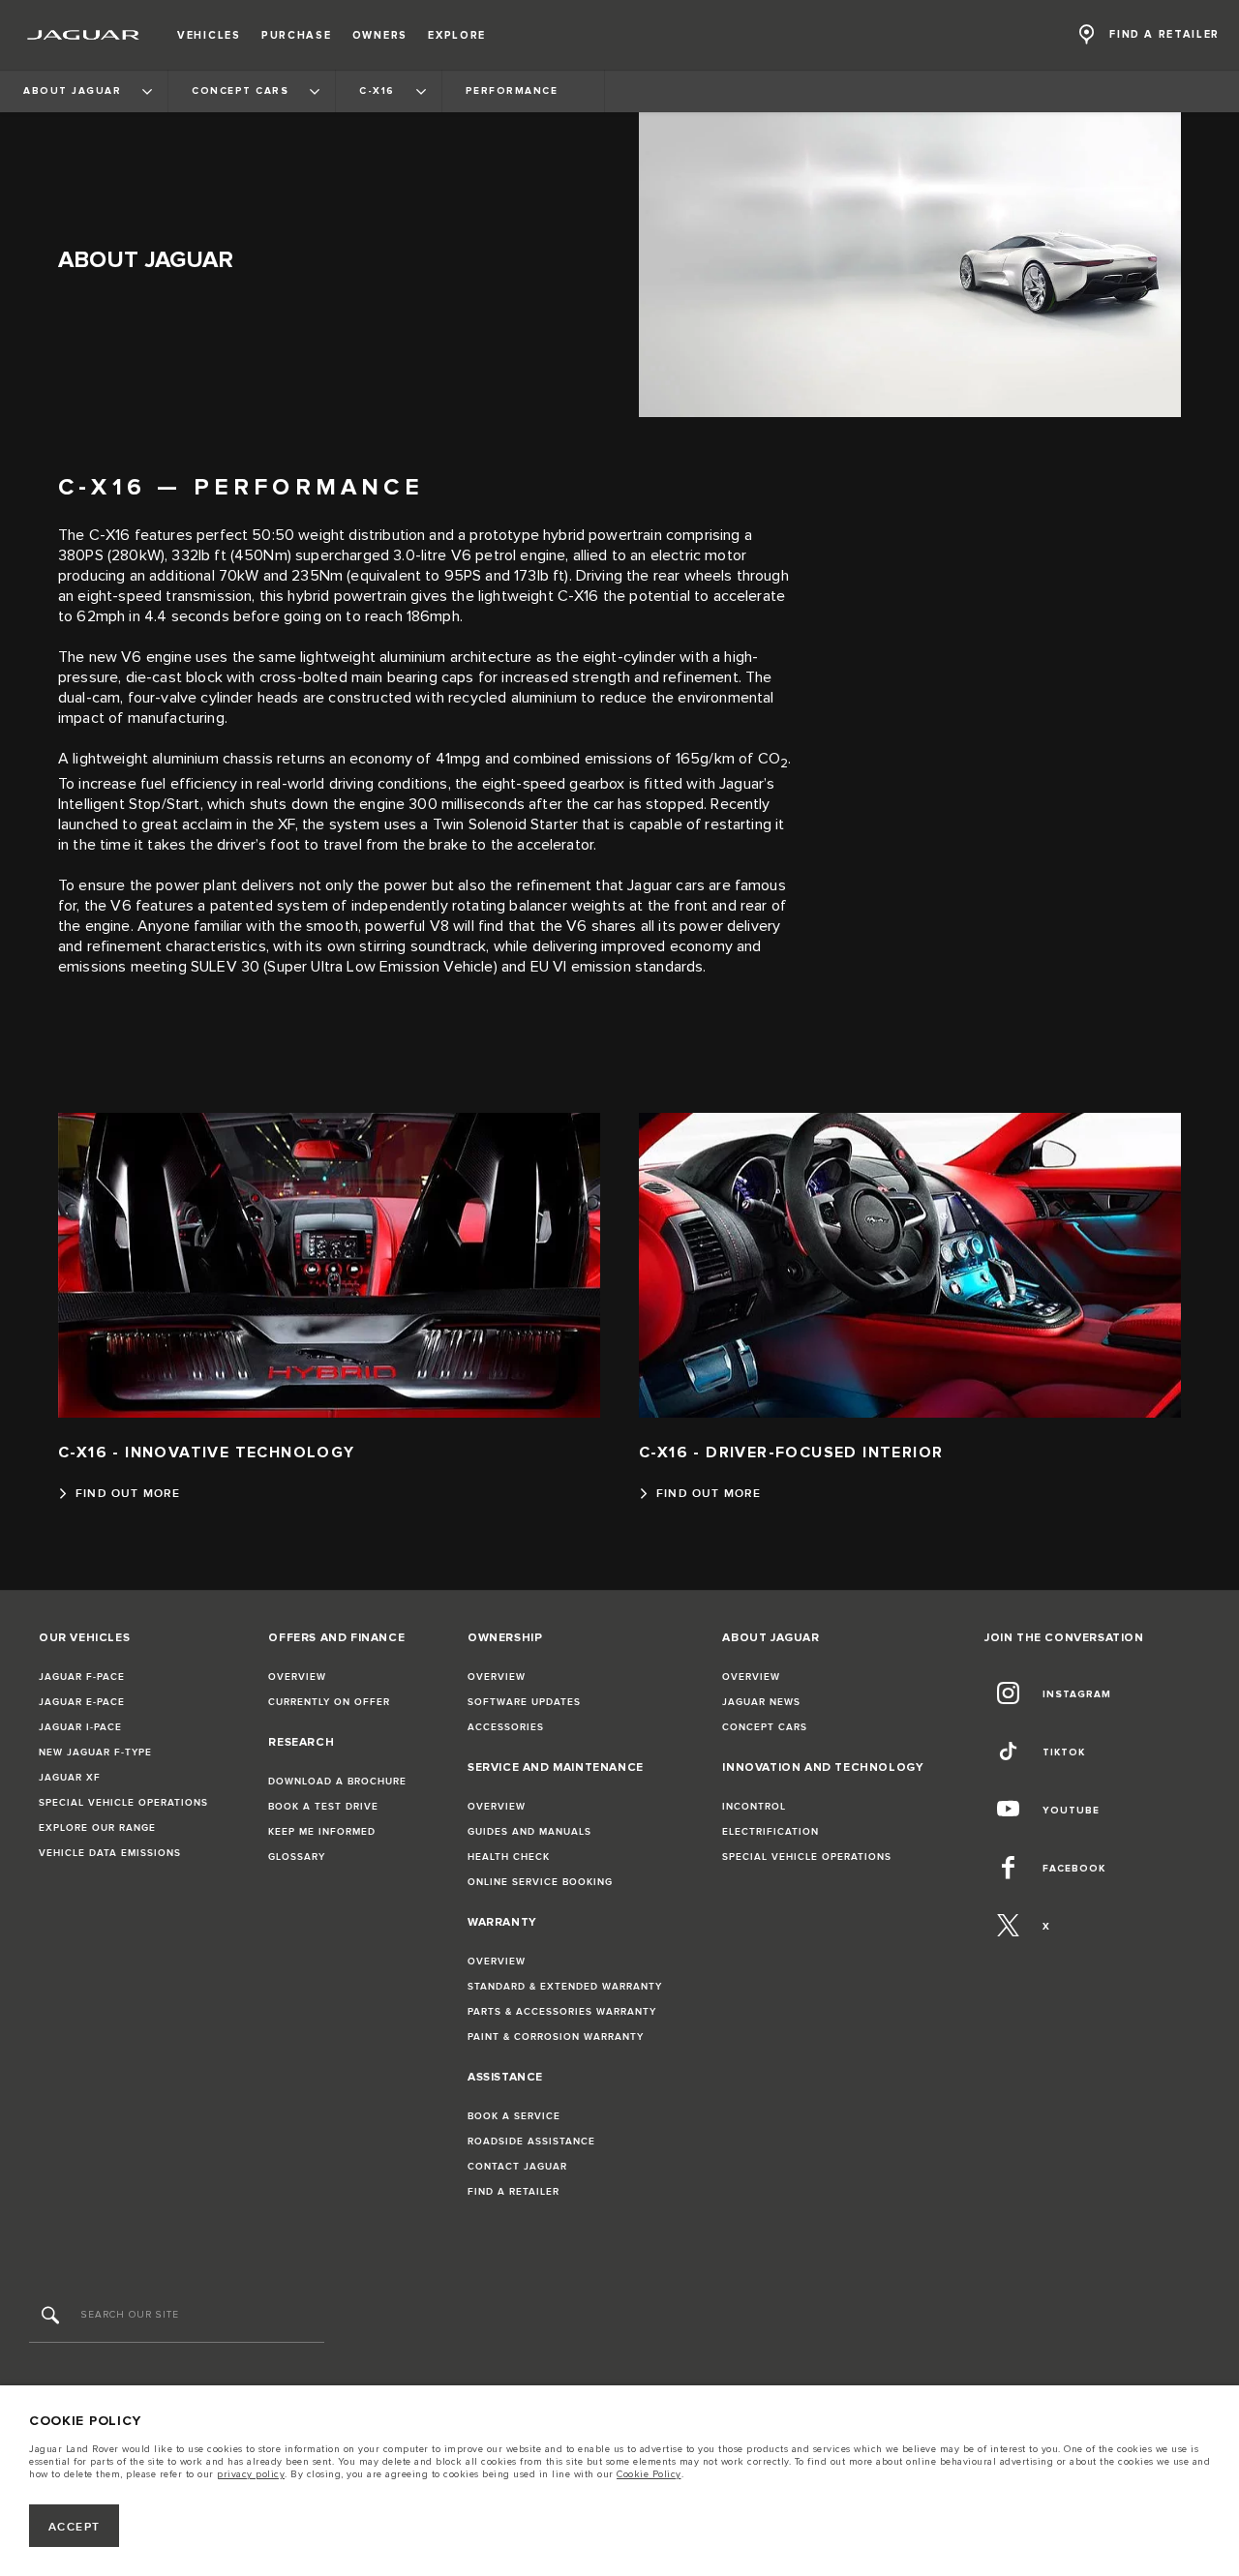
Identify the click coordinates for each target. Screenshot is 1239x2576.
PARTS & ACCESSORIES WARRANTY (562, 2012)
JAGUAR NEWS (761, 1702)
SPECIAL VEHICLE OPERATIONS (123, 1803)
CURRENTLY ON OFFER (329, 1702)
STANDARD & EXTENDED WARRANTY (565, 1987)
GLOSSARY (297, 1857)
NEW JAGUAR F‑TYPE (95, 1752)
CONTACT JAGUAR (517, 2167)
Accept (75, 2527)
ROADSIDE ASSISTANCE (531, 2142)
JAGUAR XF (70, 1778)
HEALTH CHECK (509, 1857)
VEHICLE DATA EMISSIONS (110, 1853)
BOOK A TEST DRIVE (323, 1807)
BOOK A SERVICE (514, 2116)
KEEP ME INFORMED (322, 1832)
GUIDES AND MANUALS (529, 1832)
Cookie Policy (649, 2474)
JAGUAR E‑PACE (82, 1702)
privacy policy (251, 2474)
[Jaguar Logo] (84, 35)
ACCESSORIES (506, 1727)
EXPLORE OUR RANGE (97, 1828)
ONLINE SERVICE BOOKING (540, 1882)
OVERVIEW (297, 1677)
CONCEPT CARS (765, 1727)
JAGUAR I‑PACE (80, 1727)
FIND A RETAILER (514, 2192)
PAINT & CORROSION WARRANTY (556, 2037)
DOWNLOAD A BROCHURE (337, 1782)
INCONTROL (754, 1807)
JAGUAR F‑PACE (82, 1677)
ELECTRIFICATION (771, 1832)
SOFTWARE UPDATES (524, 1702)
